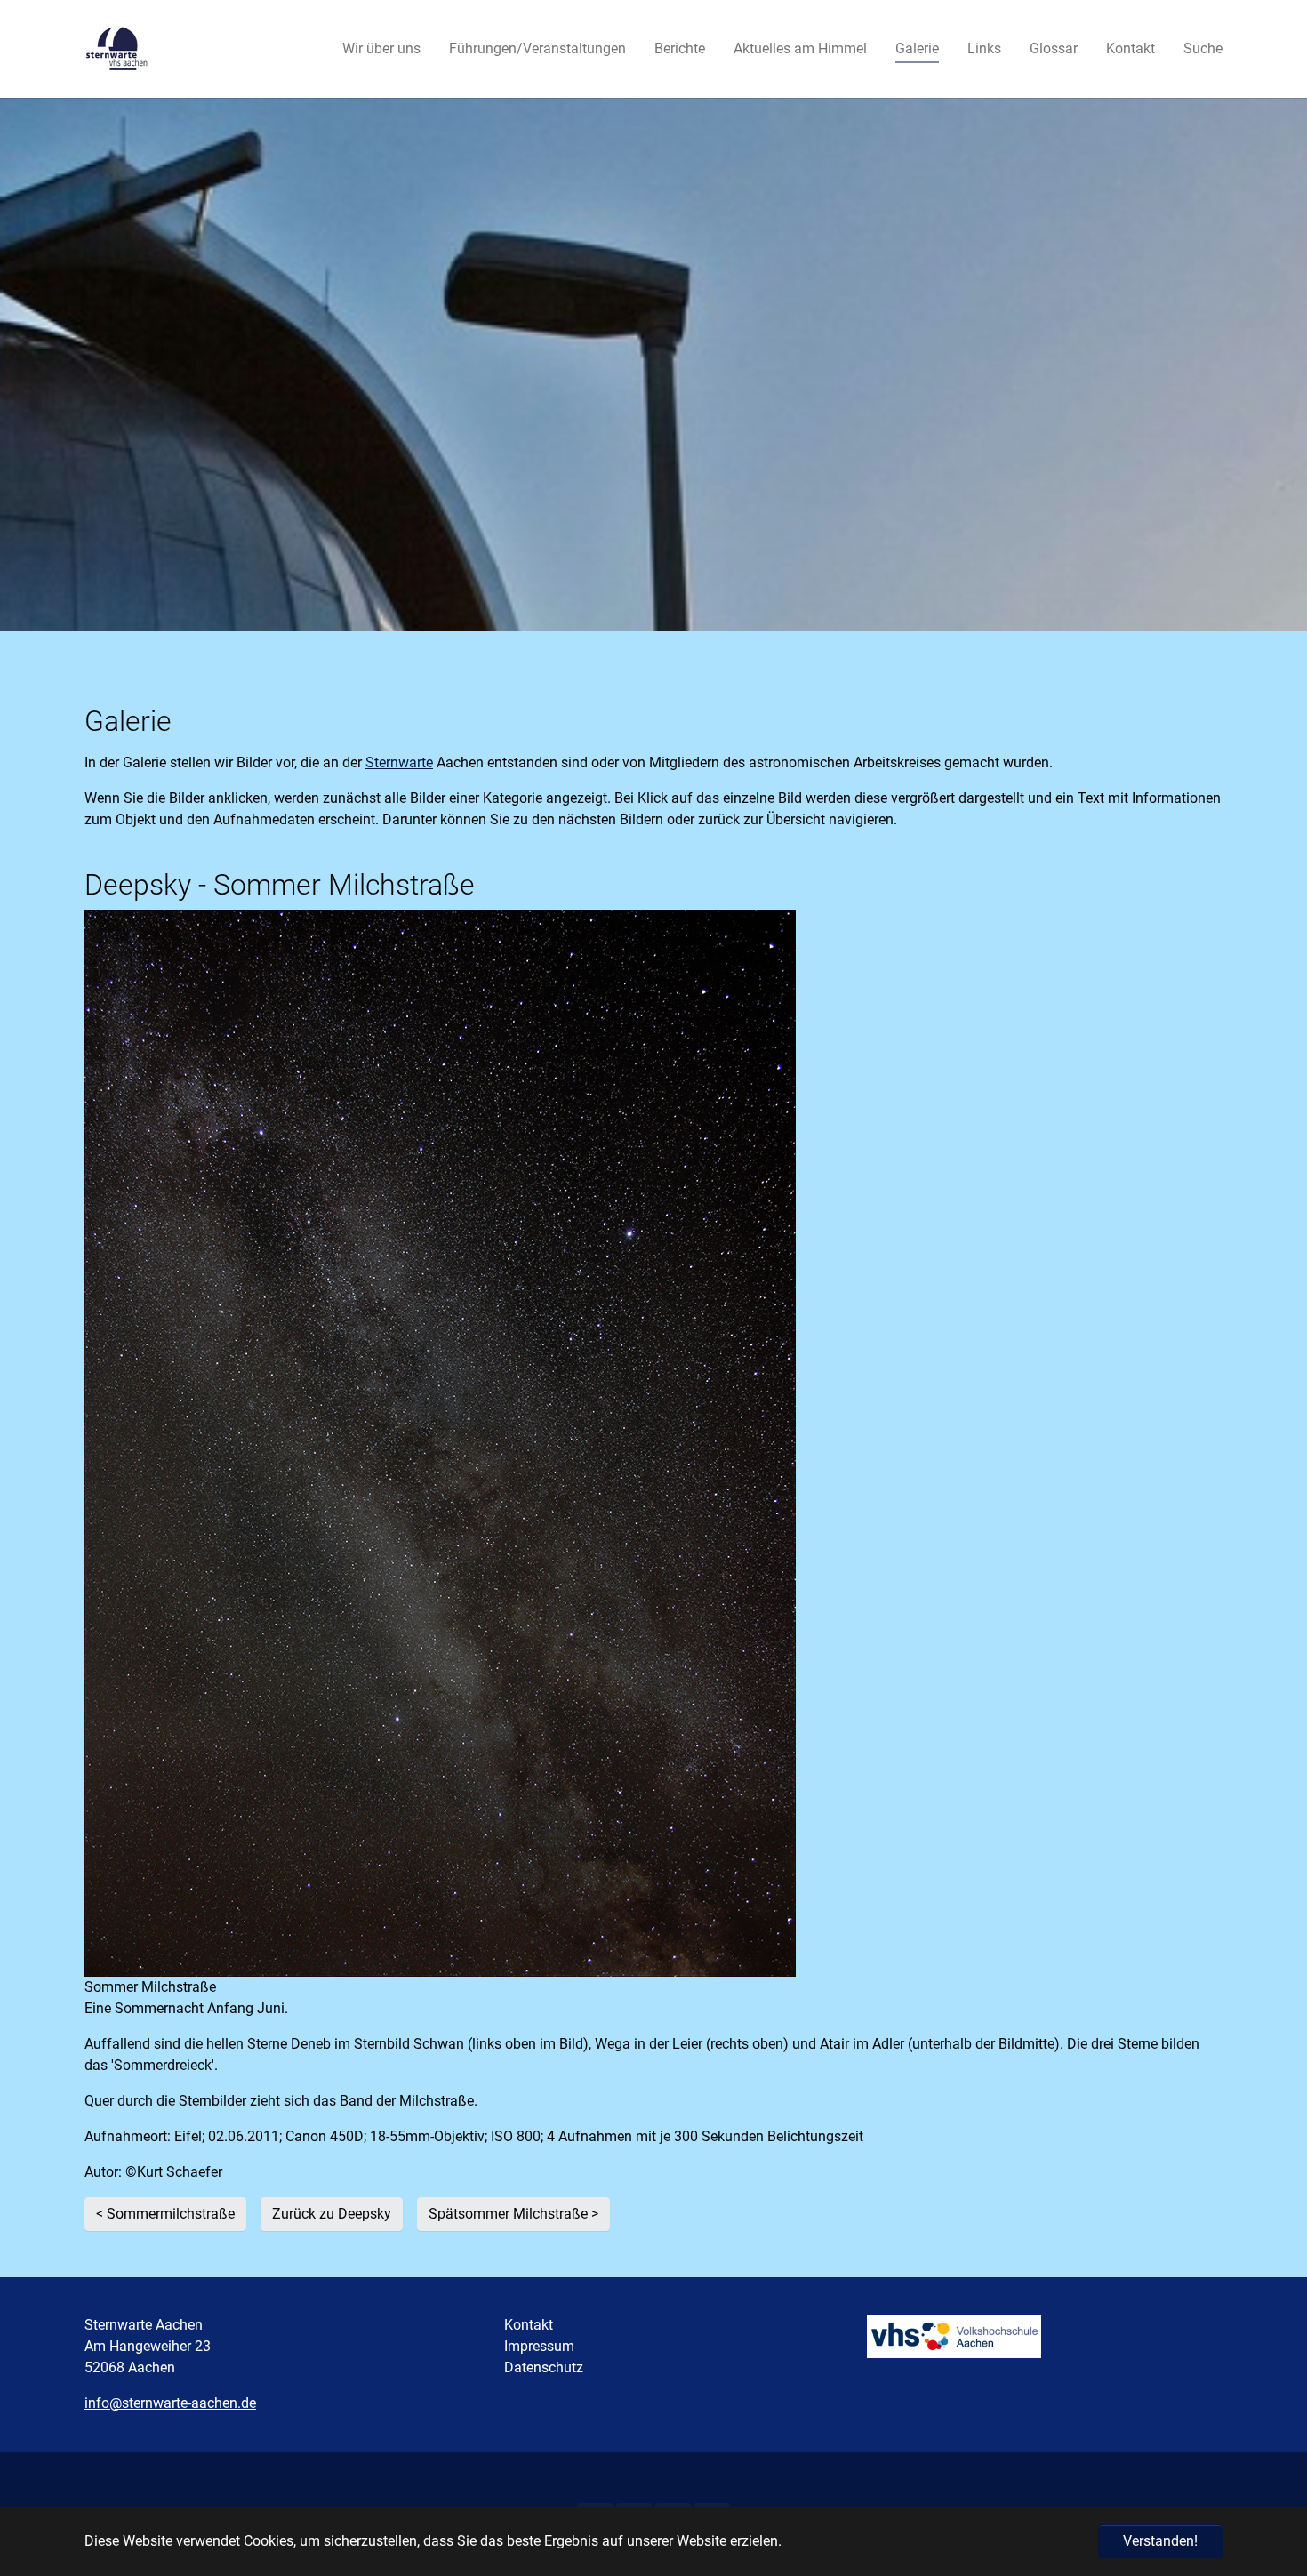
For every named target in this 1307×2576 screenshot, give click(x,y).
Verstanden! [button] (1160, 2541)
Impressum (539, 2346)
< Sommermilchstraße (165, 2214)
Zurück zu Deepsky (332, 2214)
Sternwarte (399, 762)
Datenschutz (544, 2367)
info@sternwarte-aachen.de (170, 2403)
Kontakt (529, 2325)
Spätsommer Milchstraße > (513, 2214)
